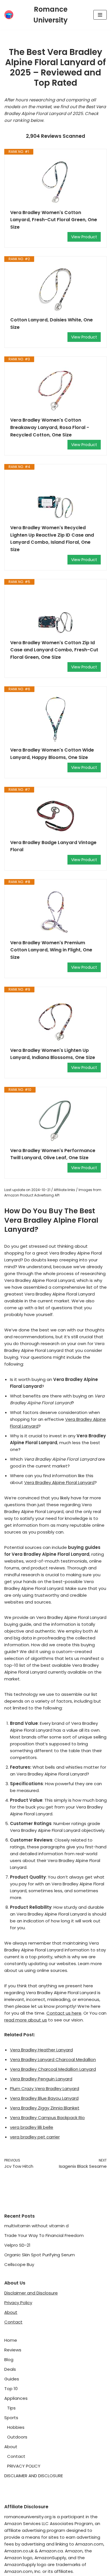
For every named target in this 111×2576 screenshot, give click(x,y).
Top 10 (11, 2389)
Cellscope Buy (19, 2264)
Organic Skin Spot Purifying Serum (40, 2255)
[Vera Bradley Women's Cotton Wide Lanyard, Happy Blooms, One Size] (55, 719)
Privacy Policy (18, 2303)
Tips (11, 2408)
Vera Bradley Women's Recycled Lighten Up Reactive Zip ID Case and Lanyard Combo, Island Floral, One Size (52, 539)
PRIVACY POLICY (24, 2466)
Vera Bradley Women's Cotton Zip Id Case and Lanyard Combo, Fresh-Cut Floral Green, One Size (54, 650)
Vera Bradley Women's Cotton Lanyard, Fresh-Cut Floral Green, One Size (54, 220)
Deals (10, 2369)
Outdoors (17, 2437)
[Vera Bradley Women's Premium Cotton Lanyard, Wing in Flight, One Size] (55, 912)
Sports (11, 2418)
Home (11, 2340)
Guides (12, 2379)
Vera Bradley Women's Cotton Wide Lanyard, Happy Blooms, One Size (52, 754)
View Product (84, 237)
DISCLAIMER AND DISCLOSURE (34, 2476)
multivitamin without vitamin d (36, 2226)
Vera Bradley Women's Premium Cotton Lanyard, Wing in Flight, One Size (51, 950)
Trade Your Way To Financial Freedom (44, 2235)
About (11, 2312)
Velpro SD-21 (17, 2245)
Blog (9, 2360)
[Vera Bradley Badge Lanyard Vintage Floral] (55, 816)
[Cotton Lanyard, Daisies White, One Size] (55, 289)
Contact (13, 2322)
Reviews (13, 2350)
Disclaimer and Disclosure (31, 2293)
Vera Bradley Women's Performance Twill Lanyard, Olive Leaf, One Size (53, 1154)
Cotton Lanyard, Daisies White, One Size (52, 324)
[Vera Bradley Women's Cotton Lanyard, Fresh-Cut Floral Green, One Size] (55, 182)
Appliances (16, 2398)
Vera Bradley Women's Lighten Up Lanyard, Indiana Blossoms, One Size (53, 1054)
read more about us (26, 2020)
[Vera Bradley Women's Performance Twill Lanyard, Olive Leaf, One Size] (55, 1120)
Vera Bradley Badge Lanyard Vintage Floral (53, 846)
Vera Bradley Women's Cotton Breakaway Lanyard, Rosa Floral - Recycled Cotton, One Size (50, 427)
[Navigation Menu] (100, 15)
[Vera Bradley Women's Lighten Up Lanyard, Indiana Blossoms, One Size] (55, 1020)
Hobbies (16, 2427)
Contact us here (64, 2013)
